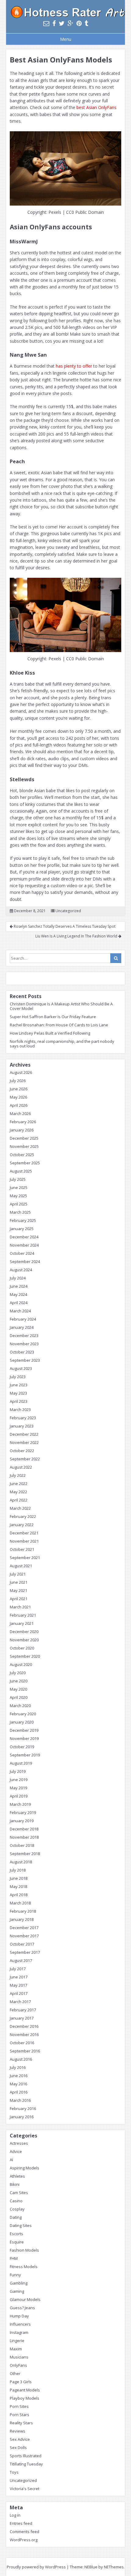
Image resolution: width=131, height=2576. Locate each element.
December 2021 (24, 1533)
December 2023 (24, 1336)
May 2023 (18, 1393)
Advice (16, 2151)
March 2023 (20, 1410)
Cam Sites (19, 2193)
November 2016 (24, 2034)
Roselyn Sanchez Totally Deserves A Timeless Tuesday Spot (64, 926)
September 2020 (25, 1656)
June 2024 (19, 1286)
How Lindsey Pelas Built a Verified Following (50, 1033)
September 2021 (25, 1558)
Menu (66, 39)
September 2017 (25, 1952)
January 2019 (22, 1821)
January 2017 (22, 2018)
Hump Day (19, 2316)
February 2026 (23, 1122)
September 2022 (25, 1459)
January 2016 (22, 2117)
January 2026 (22, 1130)
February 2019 (23, 1812)
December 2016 (24, 2026)
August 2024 (21, 1270)
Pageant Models (25, 2390)
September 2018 (25, 1854)
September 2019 (25, 1755)
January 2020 (22, 1722)
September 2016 (25, 2051)
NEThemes (114, 2567)
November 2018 (24, 1837)
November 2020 (24, 1640)
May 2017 (18, 1985)
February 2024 (23, 1319)
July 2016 (18, 2067)
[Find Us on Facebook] (54, 23)
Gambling (19, 2283)
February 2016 (23, 2108)
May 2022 (18, 1492)
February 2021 (23, 1615)
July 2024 (18, 1278)
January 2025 (22, 1229)
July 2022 (18, 1475)
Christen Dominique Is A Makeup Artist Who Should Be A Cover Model (61, 1006)
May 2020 (18, 1689)
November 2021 (24, 1541)
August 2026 (21, 1072)
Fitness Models (24, 2267)
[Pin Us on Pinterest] (79, 23)
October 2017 (22, 1944)
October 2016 (22, 2043)
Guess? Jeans (22, 2308)
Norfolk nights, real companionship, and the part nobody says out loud (62, 1044)
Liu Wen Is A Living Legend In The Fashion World (77, 936)
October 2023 (22, 1352)
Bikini (15, 2184)
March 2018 (20, 1903)
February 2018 (23, 1911)
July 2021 (18, 1574)
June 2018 (19, 1878)
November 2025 (24, 1146)
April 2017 (19, 1993)
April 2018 (19, 1895)
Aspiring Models (25, 2168)
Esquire (17, 2242)
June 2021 (19, 1582)
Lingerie (17, 2341)
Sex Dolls (18, 2447)
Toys (14, 2472)
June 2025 (19, 1187)
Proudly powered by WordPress (36, 2567)
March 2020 (20, 1706)
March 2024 (20, 1311)
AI (11, 2160)
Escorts (16, 2234)
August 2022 (21, 1467)
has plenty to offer (74, 366)
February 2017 (23, 2010)
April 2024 (19, 1303)
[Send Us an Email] (46, 23)
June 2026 (19, 1089)
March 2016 (20, 2100)
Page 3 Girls (21, 2382)
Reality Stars (21, 2423)
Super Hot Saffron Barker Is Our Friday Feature (53, 1017)
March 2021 (20, 1607)
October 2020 (22, 1648)
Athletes (17, 2176)
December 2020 (24, 1632)
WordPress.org (24, 2540)
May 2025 (18, 1196)
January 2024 (22, 1327)
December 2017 (24, 1928)
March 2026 (20, 1113)
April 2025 (19, 1204)
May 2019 (18, 1788)
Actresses (19, 2143)
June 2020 (19, 1681)
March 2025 (20, 1212)
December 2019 (24, 1730)
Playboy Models (25, 2398)
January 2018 (22, 1919)
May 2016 (18, 2084)
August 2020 (21, 1664)
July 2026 (18, 1081)
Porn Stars (19, 2415)
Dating (16, 2217)
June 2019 (19, 1780)
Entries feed (21, 2523)
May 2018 (18, 1886)
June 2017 (19, 1977)
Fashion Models (24, 2250)
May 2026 (18, 1097)
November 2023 (24, 1344)
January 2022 (22, 1525)
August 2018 (21, 1862)
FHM (14, 2258)
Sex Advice (20, 2439)
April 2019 (19, 1796)
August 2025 (21, 1171)
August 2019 (21, 1763)
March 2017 (20, 2002)
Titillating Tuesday (26, 2464)
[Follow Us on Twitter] (62, 23)
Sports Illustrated (26, 2456)
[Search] (116, 958)
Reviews (18, 2431)
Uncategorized (68, 911)
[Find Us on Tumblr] (86, 23)
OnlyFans (18, 2365)
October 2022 (22, 1451)
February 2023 (23, 1418)
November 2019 (24, 1738)
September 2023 (25, 1360)
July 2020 (18, 1673)
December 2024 (24, 1237)
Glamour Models (25, 2299)
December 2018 (24, 1829)
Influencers (20, 2324)
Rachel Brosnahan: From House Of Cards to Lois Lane (59, 1025)
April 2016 (19, 2092)
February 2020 (23, 1714)
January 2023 (22, 1426)
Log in (15, 2515)
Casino (16, 2201)
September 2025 (25, 1163)
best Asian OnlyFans (96, 107)
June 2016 (19, 2076)
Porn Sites (19, 2406)
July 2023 (18, 1377)
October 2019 (22, 1747)
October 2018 (22, 1845)
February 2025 (23, 1220)
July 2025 (18, 1179)
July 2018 (18, 1870)
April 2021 (19, 1599)
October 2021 (22, 1549)
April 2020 (19, 1697)
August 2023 (21, 1368)
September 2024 (25, 1262)
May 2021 (18, 1590)
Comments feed (25, 2532)
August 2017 (21, 1960)
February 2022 (23, 1516)
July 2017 (18, 1969)
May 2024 (18, 1294)
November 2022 (24, 1442)
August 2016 (21, 2059)
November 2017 (24, 1936)
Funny (15, 2275)
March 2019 (20, 1804)
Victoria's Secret (25, 2489)
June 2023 (19, 1385)
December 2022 (24, 1434)
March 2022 (20, 1508)
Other (15, 2373)
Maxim (16, 2349)
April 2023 (19, 1401)
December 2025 (24, 1138)
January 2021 (22, 1623)
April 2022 (19, 1500)
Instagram (19, 2332)
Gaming (17, 2291)
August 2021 (21, 1566)
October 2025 (22, 1155)
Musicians (19, 2357)
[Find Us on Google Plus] (71, 23)
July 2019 (18, 1771)
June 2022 (19, 1484)
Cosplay (17, 2209)
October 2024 (22, 1253)
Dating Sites (21, 2225)
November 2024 (24, 1245)
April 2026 (19, 1105)
